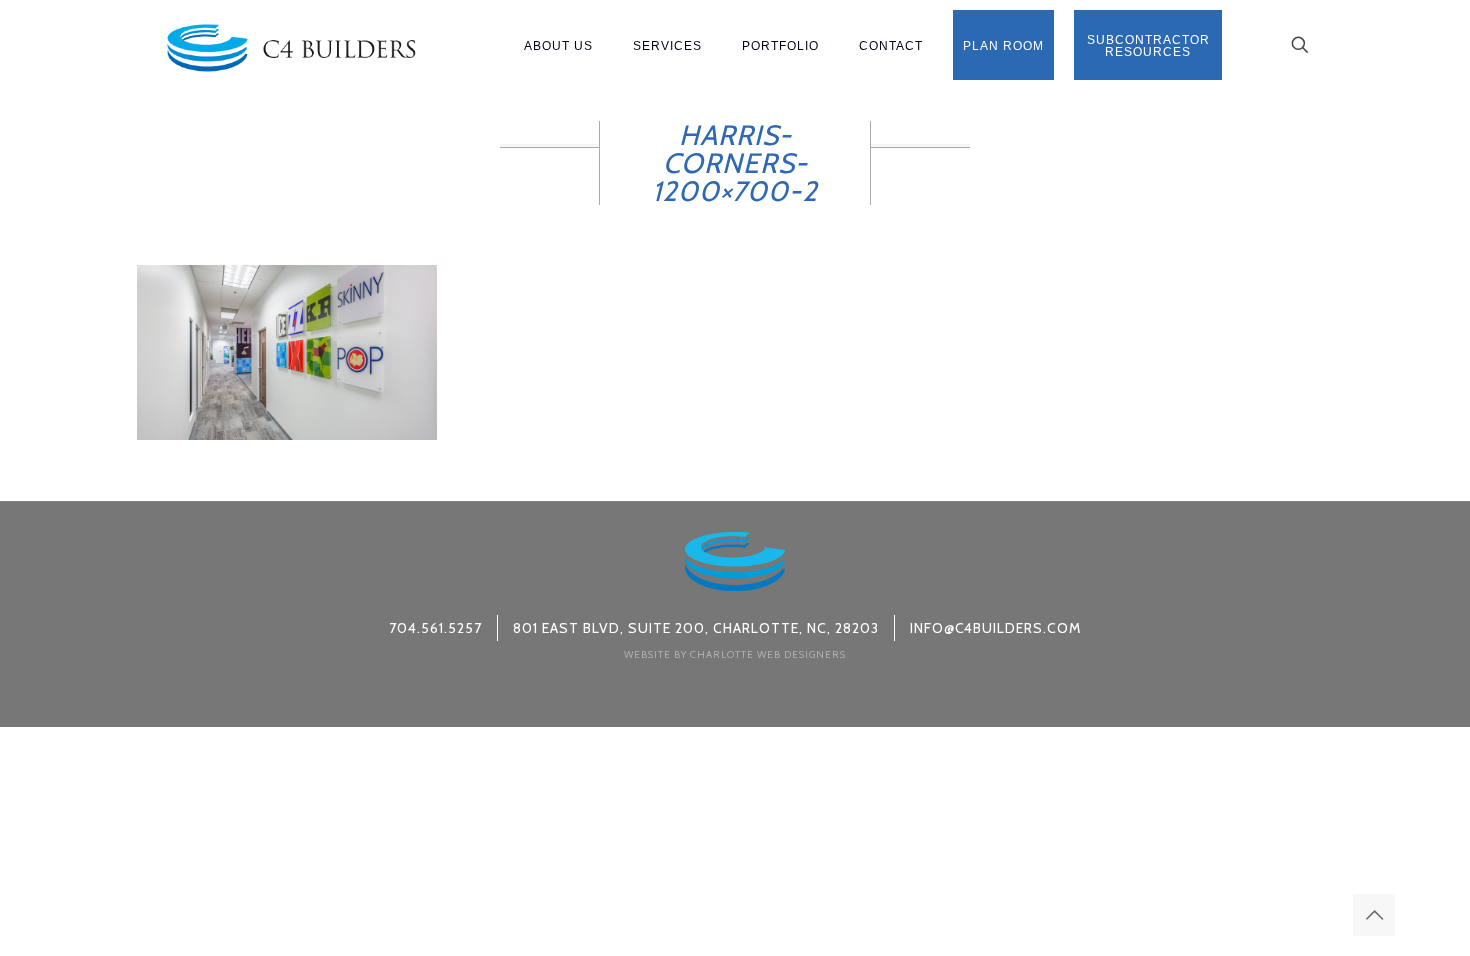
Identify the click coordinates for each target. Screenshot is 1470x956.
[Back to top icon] (1374, 915)
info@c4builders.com (995, 628)
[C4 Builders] (291, 45)
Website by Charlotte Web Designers (735, 654)
